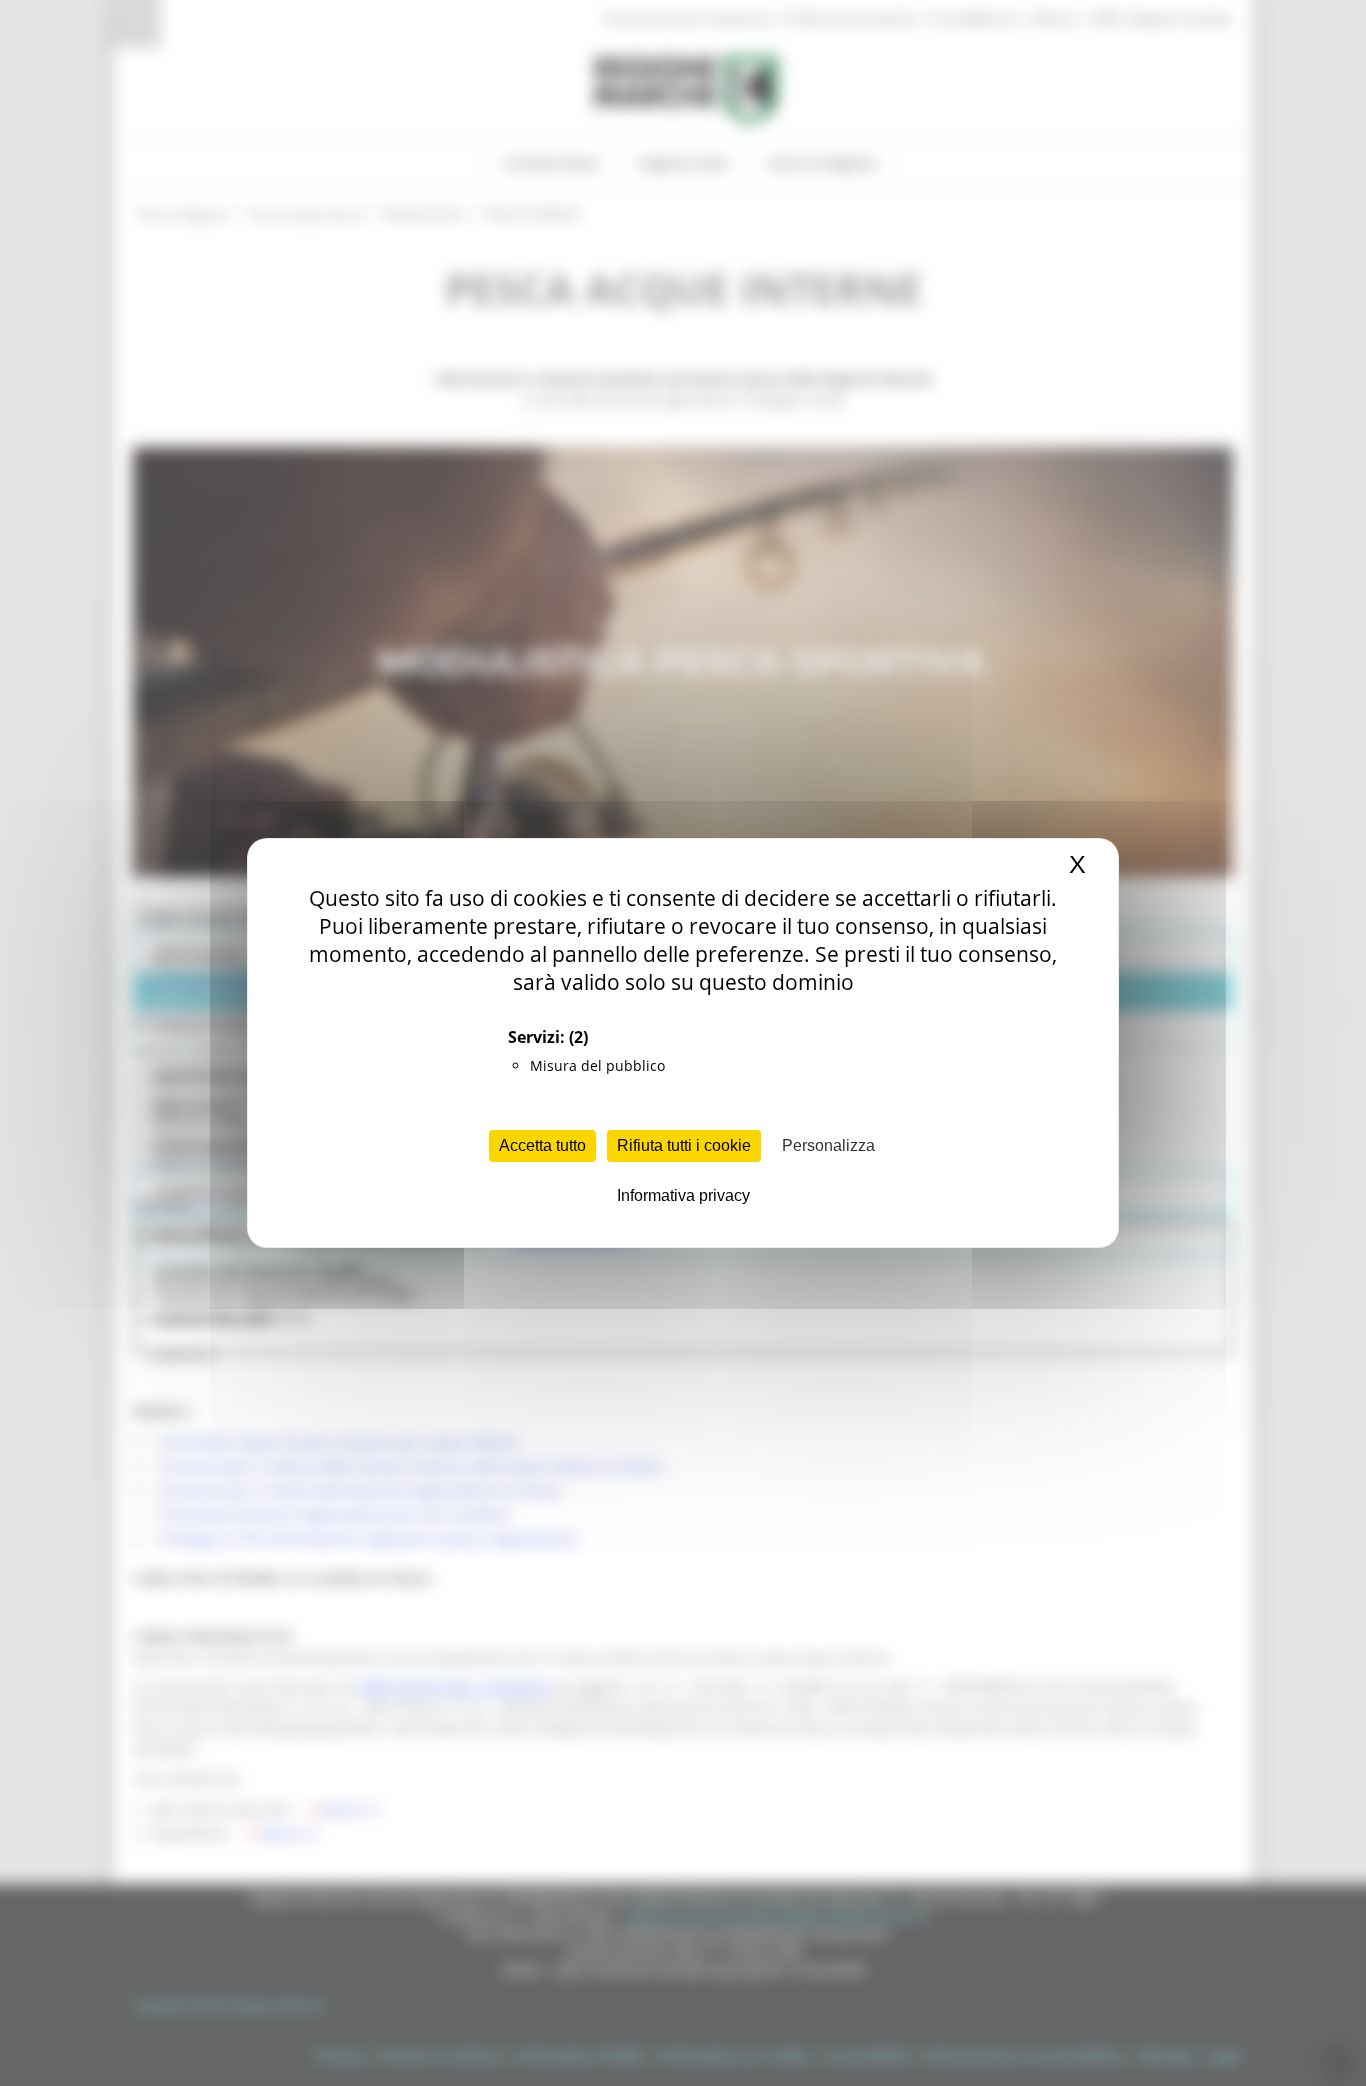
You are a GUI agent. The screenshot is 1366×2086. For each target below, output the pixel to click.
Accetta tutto (542, 1145)
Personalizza (828, 1145)
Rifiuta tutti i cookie (684, 1145)
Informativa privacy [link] (683, 1195)
